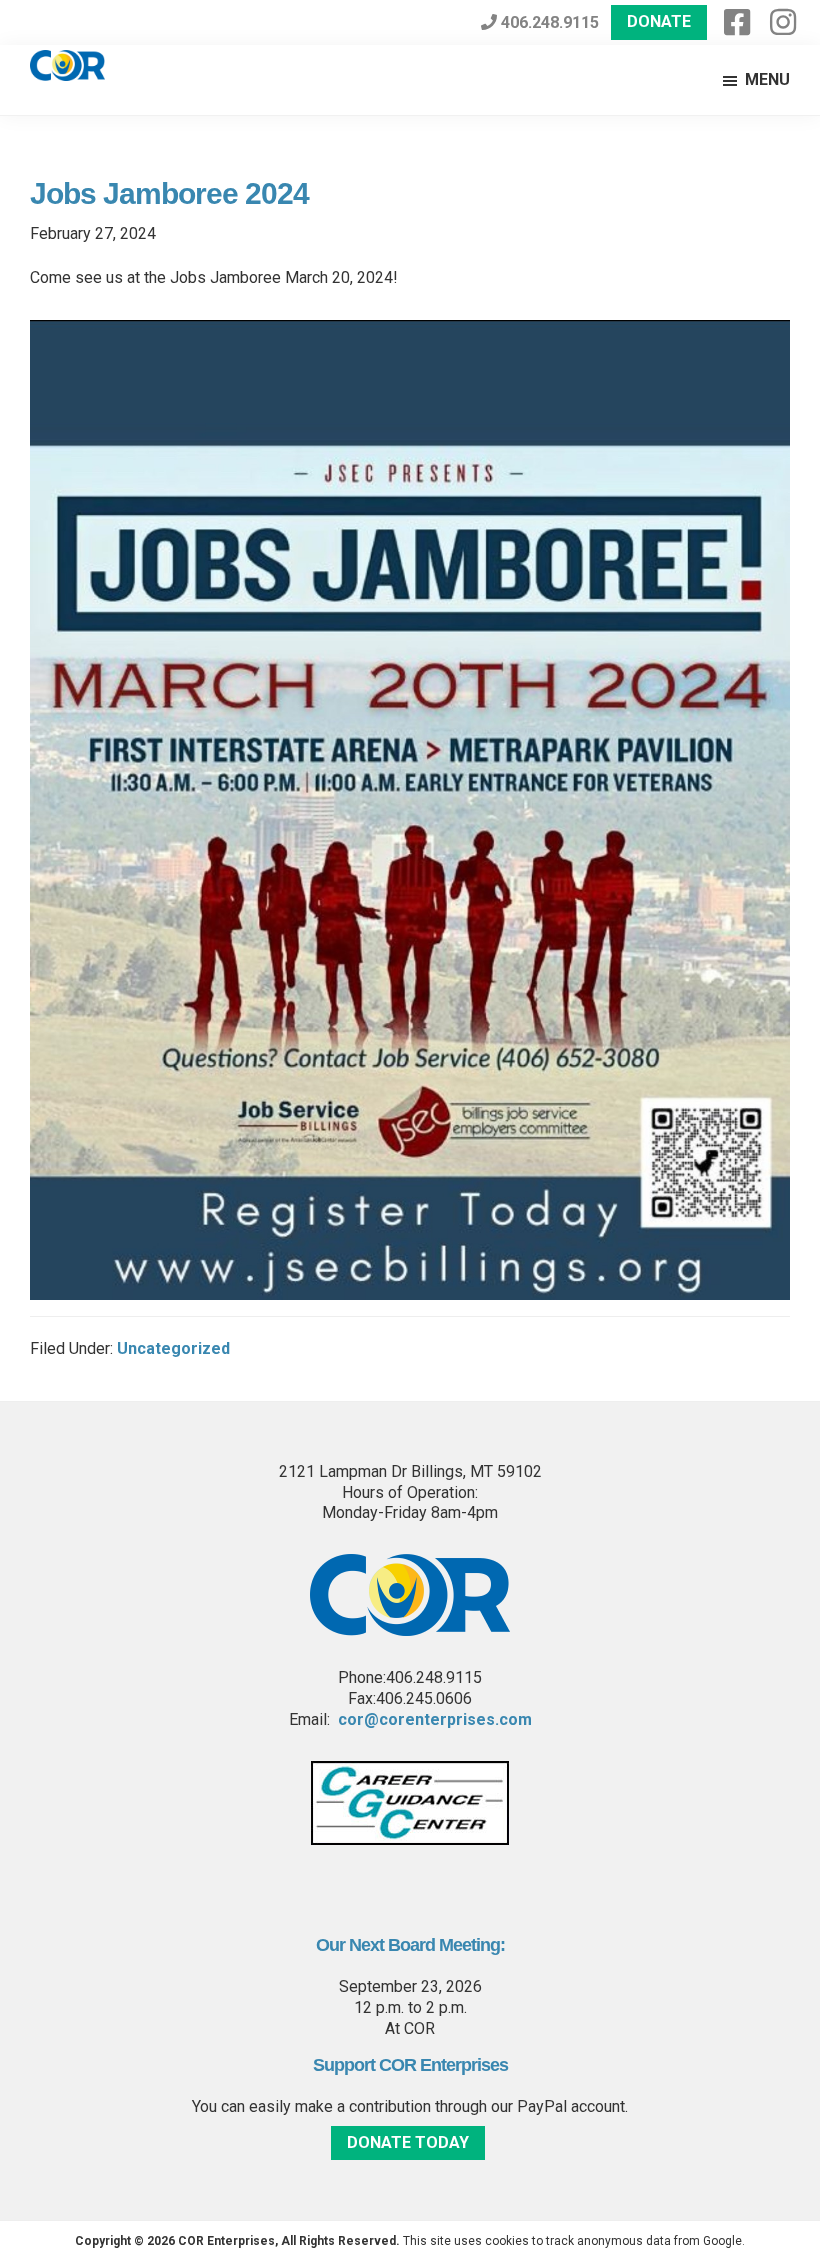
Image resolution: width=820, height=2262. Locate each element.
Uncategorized (173, 1348)
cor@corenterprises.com (435, 1719)
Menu (767, 79)
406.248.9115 (548, 22)
